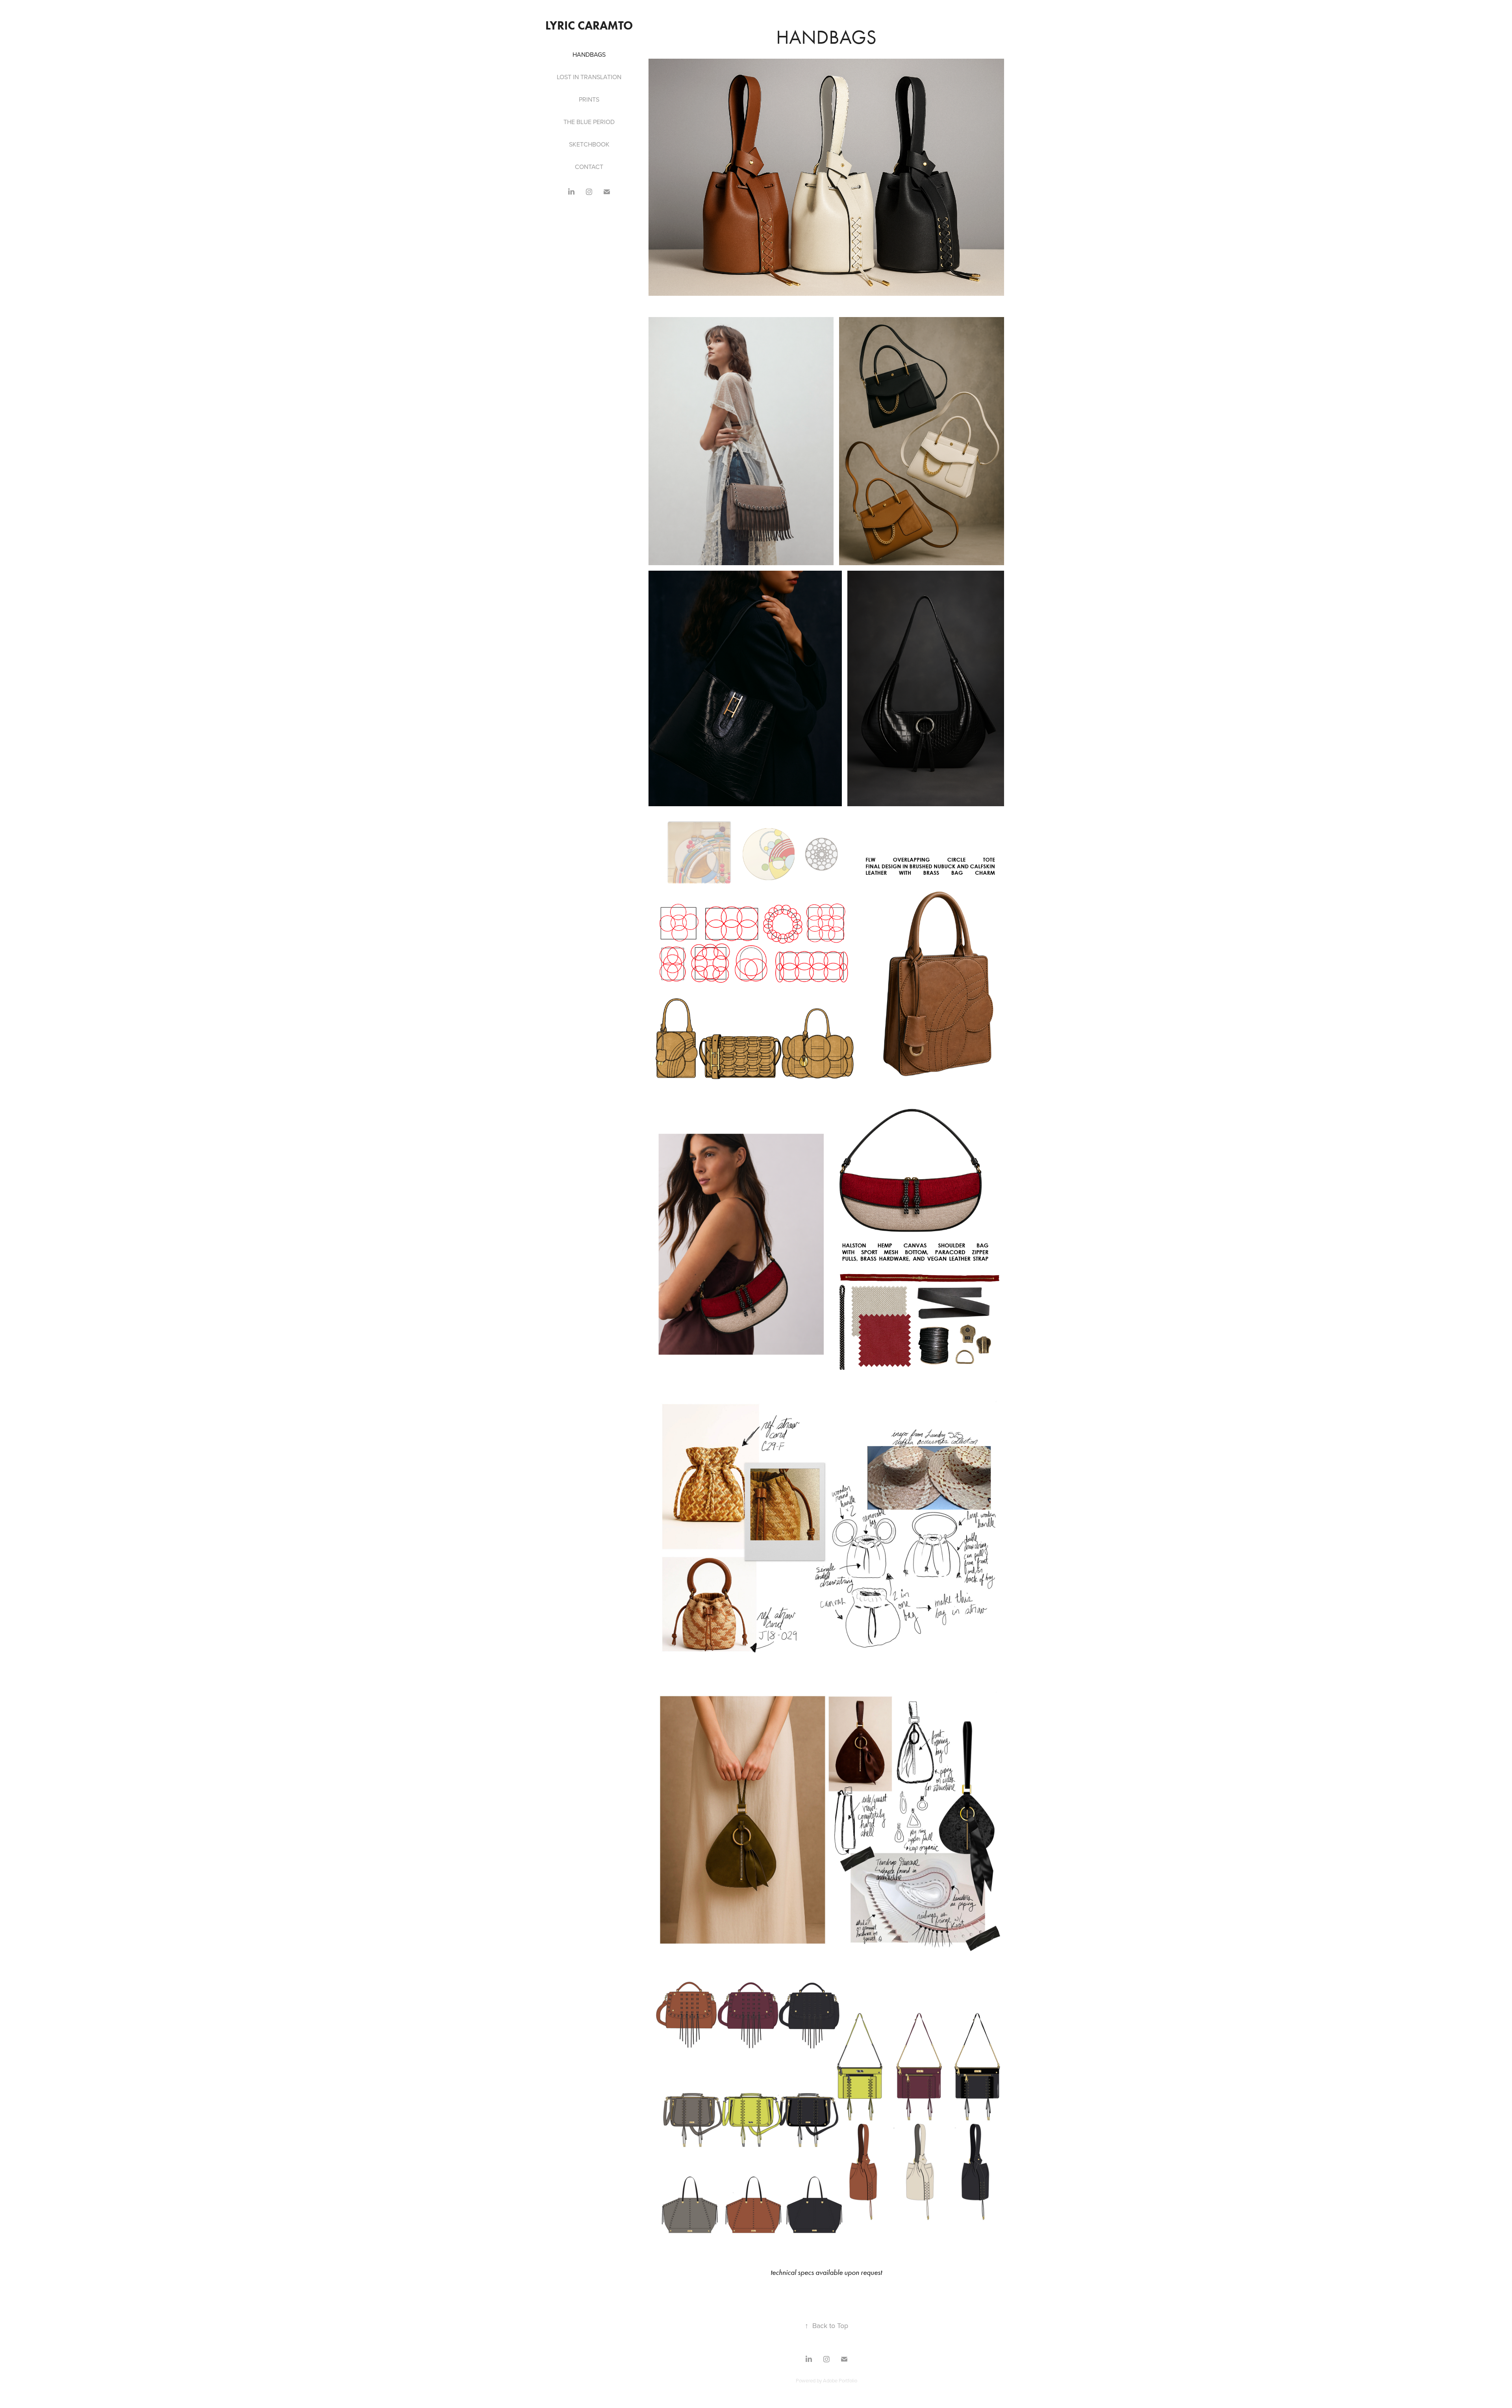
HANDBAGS (589, 54)
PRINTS (589, 99)
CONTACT (589, 167)
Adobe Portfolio (840, 2380)
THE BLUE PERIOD (589, 122)
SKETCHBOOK (589, 144)
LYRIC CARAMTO (589, 25)
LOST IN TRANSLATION (589, 77)
